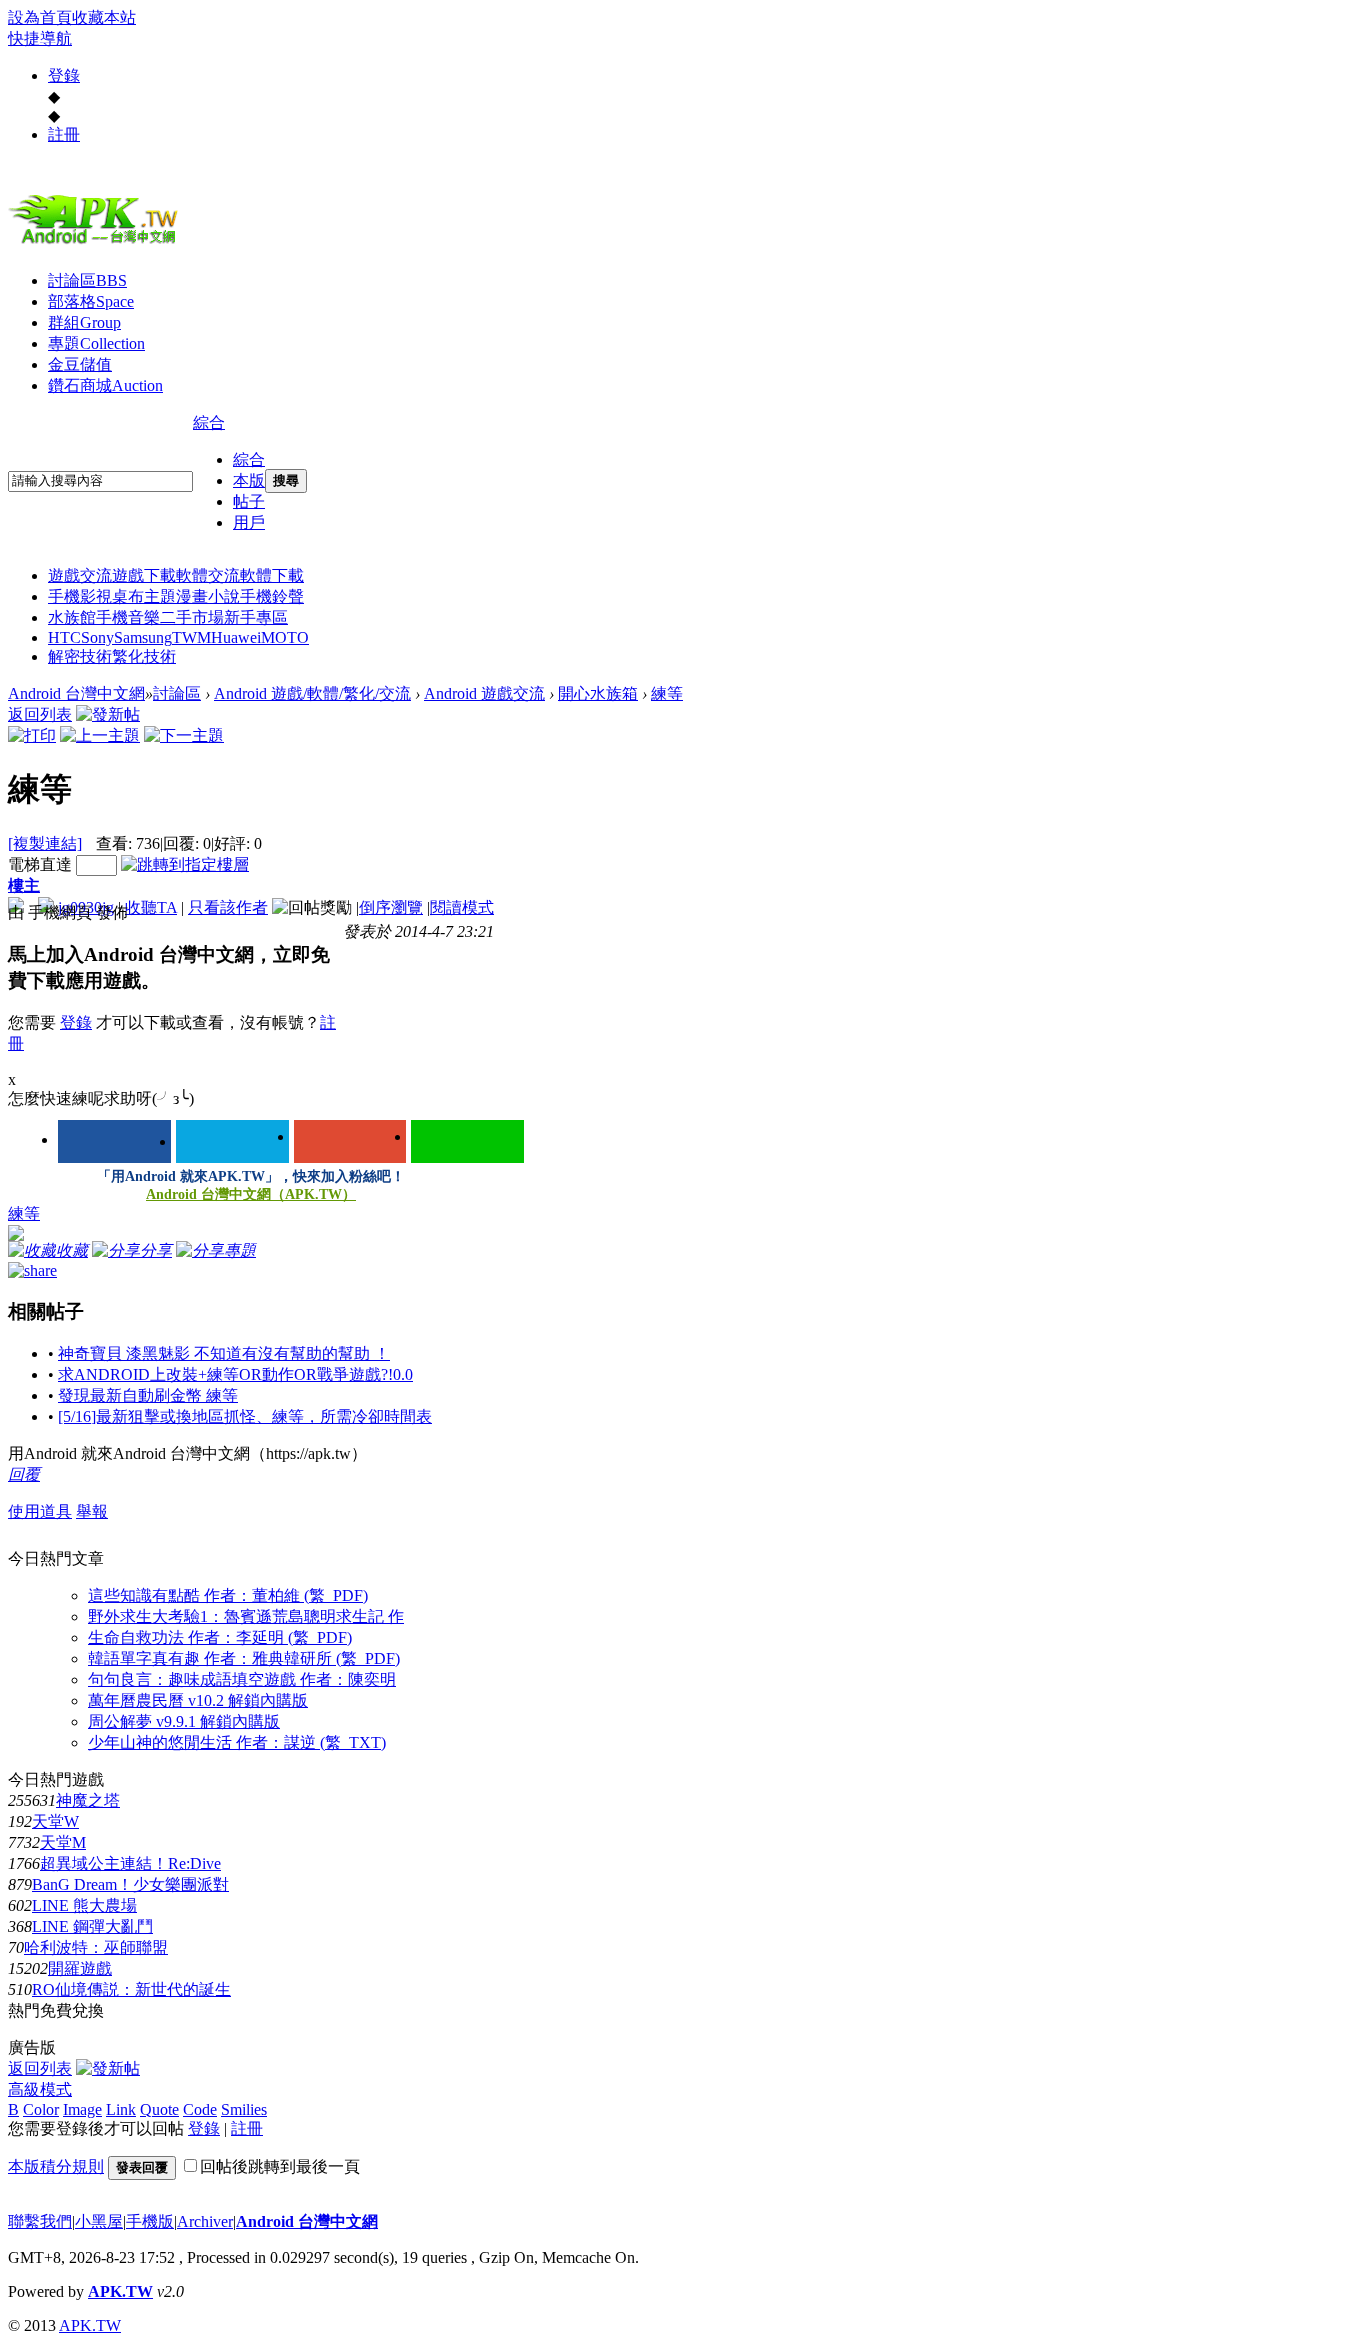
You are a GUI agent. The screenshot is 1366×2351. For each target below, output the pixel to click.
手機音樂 (128, 617)
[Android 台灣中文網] (98, 243)
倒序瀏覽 (391, 907)
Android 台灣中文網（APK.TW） (251, 1194)
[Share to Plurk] (32, 1269)
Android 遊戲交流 (484, 693)
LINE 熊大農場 (84, 1905)
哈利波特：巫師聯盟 (96, 1947)
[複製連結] (45, 843)
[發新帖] (108, 714)
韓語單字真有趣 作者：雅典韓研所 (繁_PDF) (244, 1658)
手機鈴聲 (272, 596)
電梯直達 (40, 864)
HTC (64, 637)
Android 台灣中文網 (76, 693)
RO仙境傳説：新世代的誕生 (131, 1989)
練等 (667, 693)
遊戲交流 (80, 575)
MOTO (285, 637)
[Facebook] (114, 1141)
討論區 (87, 280)
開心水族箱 (598, 693)
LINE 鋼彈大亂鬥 (92, 1926)
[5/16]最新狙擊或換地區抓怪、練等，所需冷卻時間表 (245, 1416)
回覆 (24, 1474)
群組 (84, 322)
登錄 (64, 75)
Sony (97, 637)
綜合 (209, 422)
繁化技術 (144, 656)
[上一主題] (100, 735)
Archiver (205, 2221)
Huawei (236, 637)
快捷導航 (40, 38)
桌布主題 (144, 596)
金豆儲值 (80, 364)
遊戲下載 (144, 575)
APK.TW (120, 2291)
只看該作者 (228, 907)
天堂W (55, 1821)
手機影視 (80, 596)
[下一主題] (184, 735)
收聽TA (151, 907)
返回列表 (40, 714)
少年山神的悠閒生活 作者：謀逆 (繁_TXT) (237, 1742)
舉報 (92, 1511)
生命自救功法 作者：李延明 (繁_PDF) (220, 1637)
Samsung (143, 637)
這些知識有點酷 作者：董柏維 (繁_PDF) (228, 1595)
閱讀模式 (462, 907)
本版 (249, 480)
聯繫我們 (40, 2221)
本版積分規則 (56, 2166)
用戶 (249, 522)
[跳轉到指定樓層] (185, 864)
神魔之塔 (88, 1800)
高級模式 (40, 2089)
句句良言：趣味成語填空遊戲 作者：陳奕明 (242, 1679)
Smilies (244, 2109)
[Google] (350, 1141)
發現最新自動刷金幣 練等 (148, 1395)
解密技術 (80, 656)
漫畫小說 (208, 596)
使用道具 (40, 1511)
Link (121, 2109)
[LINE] (467, 1141)
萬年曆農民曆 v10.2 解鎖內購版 (198, 1700)
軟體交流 (208, 575)
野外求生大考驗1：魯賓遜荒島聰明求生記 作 (246, 1616)
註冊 (64, 134)
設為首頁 (40, 17)
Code (200, 2109)
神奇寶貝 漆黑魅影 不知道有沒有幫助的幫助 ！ (224, 1353)
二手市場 (192, 617)
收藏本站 (104, 17)
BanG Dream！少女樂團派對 (130, 1884)
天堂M (63, 1842)
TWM (191, 637)
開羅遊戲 (80, 1968)
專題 (96, 343)
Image (82, 2109)
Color (41, 2109)
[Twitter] (232, 1141)
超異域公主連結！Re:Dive (130, 1863)
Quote (159, 2109)
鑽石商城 (105, 385)
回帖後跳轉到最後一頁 (280, 2166)
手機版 (150, 2221)
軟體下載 (272, 575)
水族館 (72, 617)
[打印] (32, 735)
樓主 (24, 885)
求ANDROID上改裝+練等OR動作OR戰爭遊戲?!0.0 (235, 1374)
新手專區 (256, 617)
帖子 (249, 501)
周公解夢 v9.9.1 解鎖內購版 (184, 1721)
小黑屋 (99, 2221)
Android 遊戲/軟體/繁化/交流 (312, 693)
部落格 (91, 301)
